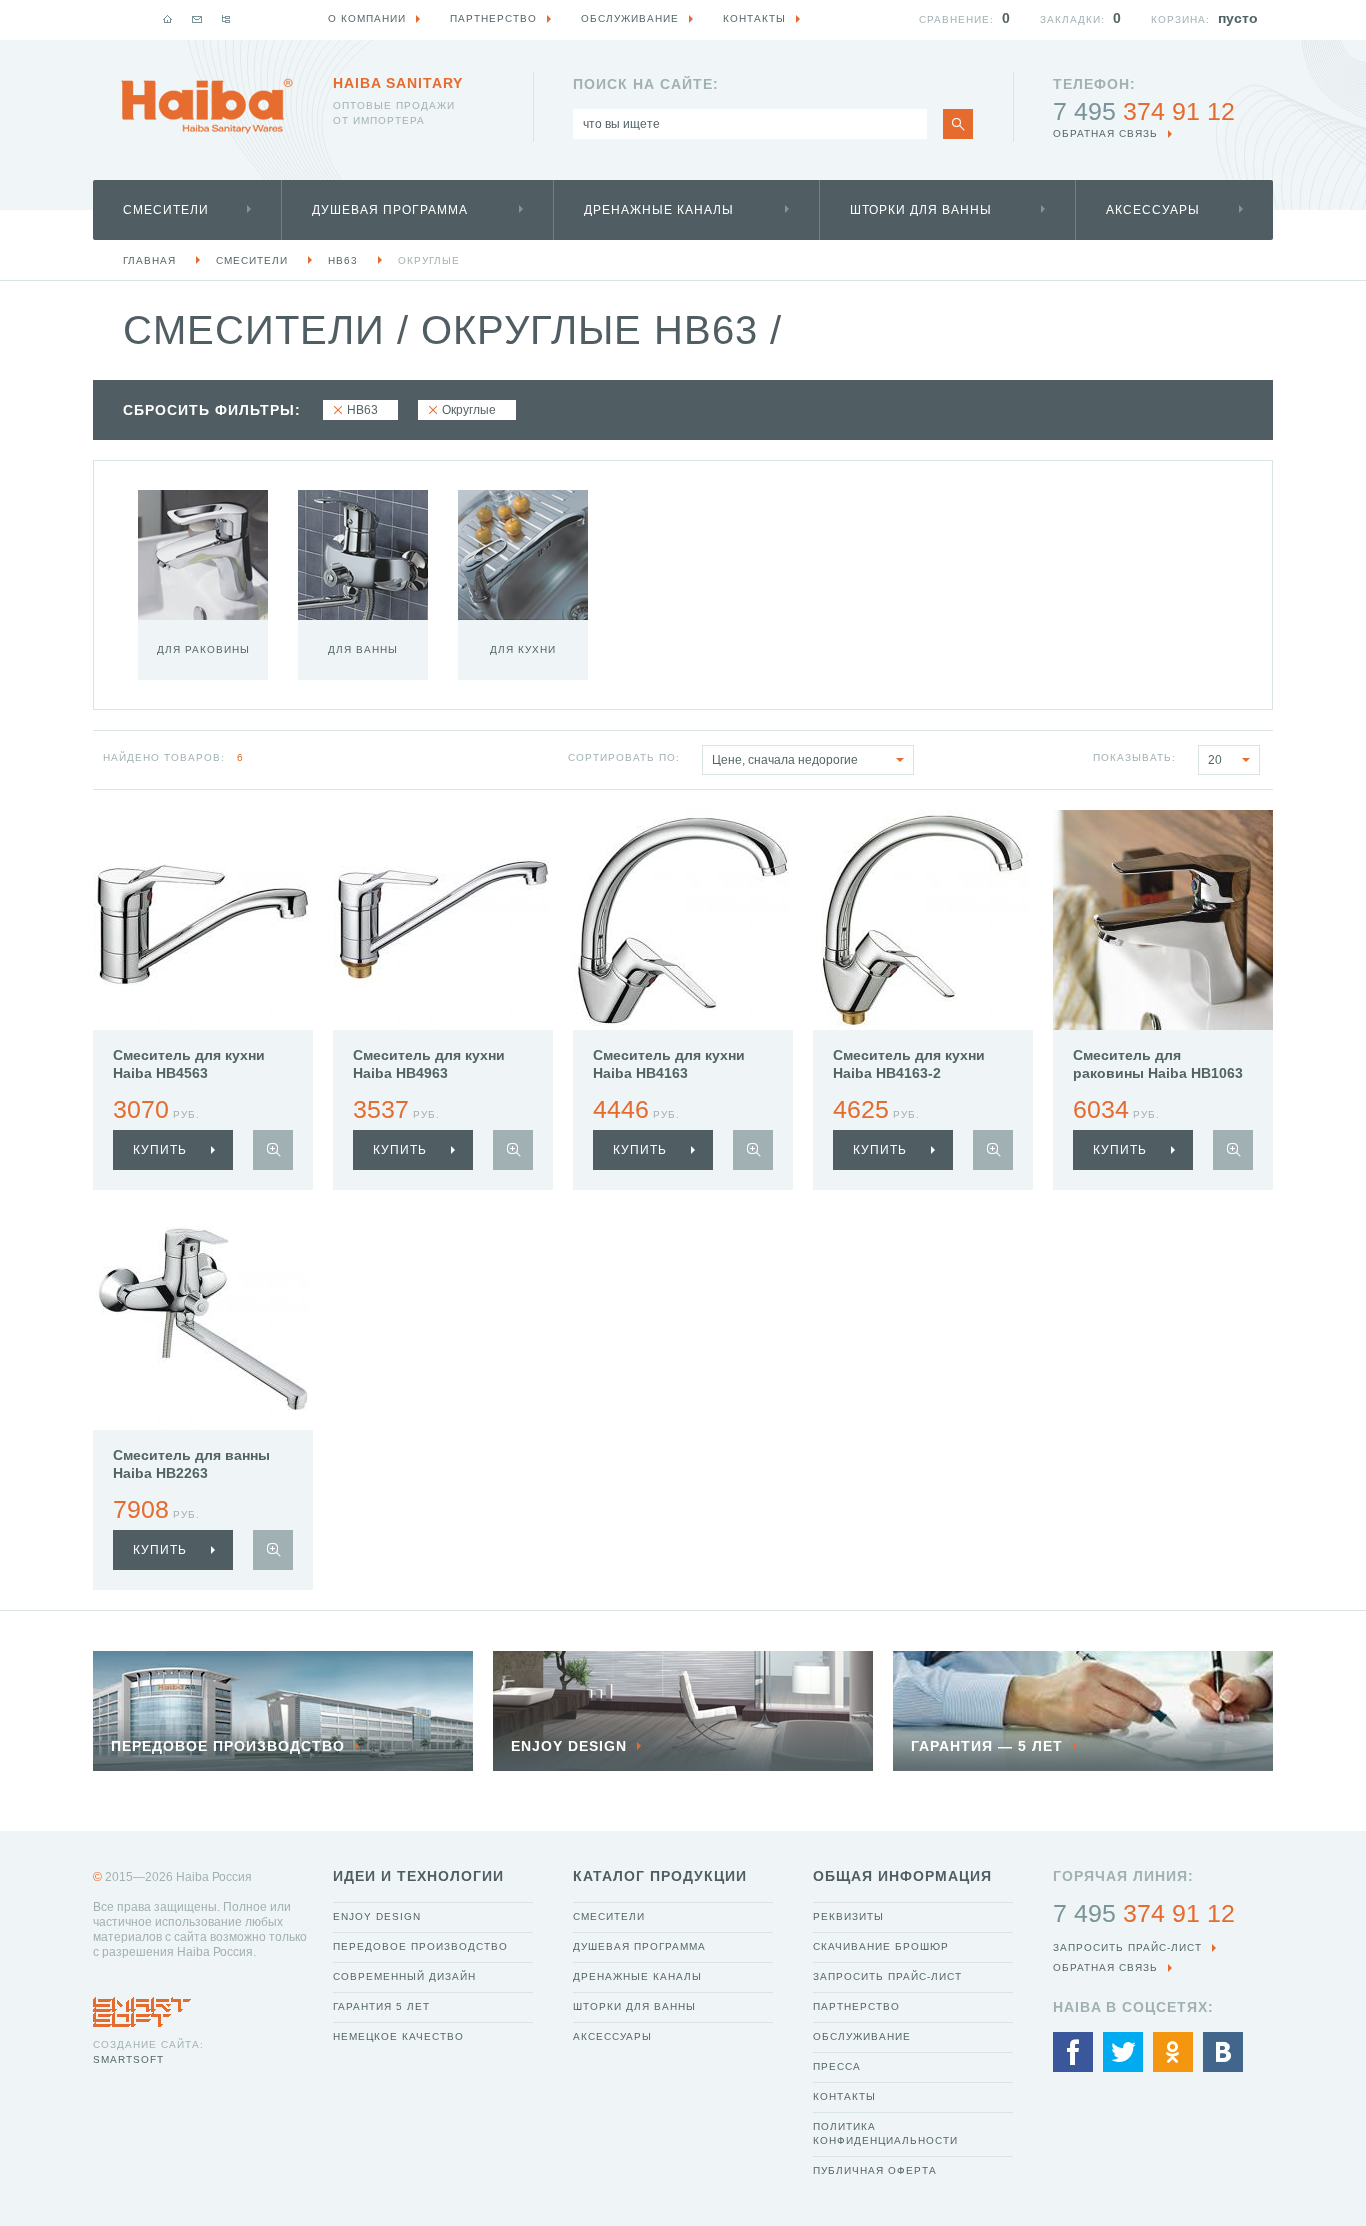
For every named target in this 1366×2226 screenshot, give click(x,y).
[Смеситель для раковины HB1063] (1163, 920)
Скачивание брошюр (881, 1946)
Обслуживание (862, 2036)
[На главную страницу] (207, 106)
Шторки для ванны (921, 210)
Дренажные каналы (659, 210)
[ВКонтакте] (1223, 2052)
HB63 (343, 260)
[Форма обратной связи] (197, 19)
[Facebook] (1073, 2052)
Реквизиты (848, 1916)
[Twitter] (1123, 2052)
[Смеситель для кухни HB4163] (683, 920)
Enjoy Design (377, 1916)
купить (160, 1150)
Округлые (429, 260)
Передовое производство (420, 1946)
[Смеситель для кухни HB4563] (203, 920)
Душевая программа (390, 210)
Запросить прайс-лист (887, 1976)
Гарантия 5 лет (381, 2006)
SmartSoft (128, 2059)
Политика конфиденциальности (885, 2133)
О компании (367, 18)
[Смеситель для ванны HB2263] (203, 1320)
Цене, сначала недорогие (785, 760)
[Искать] (958, 124)
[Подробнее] (273, 1150)
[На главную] (168, 19)
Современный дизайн (404, 1976)
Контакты (844, 2096)
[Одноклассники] (1173, 2052)
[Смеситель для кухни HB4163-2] (923, 920)
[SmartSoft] (142, 2007)
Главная (149, 260)
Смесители (166, 210)
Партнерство (856, 2006)
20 (1215, 760)
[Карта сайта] (226, 19)
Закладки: (1072, 19)
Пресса (837, 2066)
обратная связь (1105, 133)
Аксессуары (1153, 210)
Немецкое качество (398, 2036)
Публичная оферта (875, 2170)
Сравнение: (956, 19)
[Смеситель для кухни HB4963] (443, 920)
